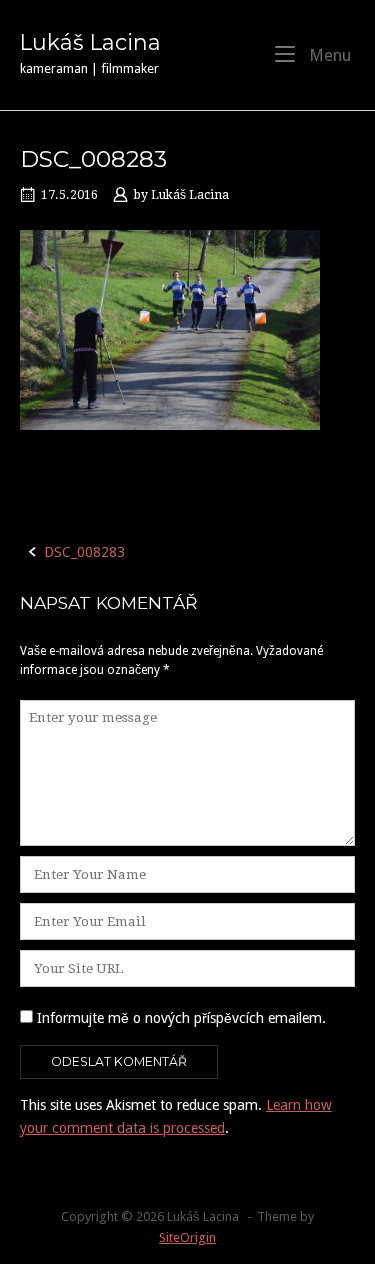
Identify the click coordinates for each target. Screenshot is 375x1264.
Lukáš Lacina (90, 42)
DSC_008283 (84, 552)
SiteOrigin (187, 1237)
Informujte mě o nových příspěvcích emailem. (181, 1018)
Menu (328, 55)
